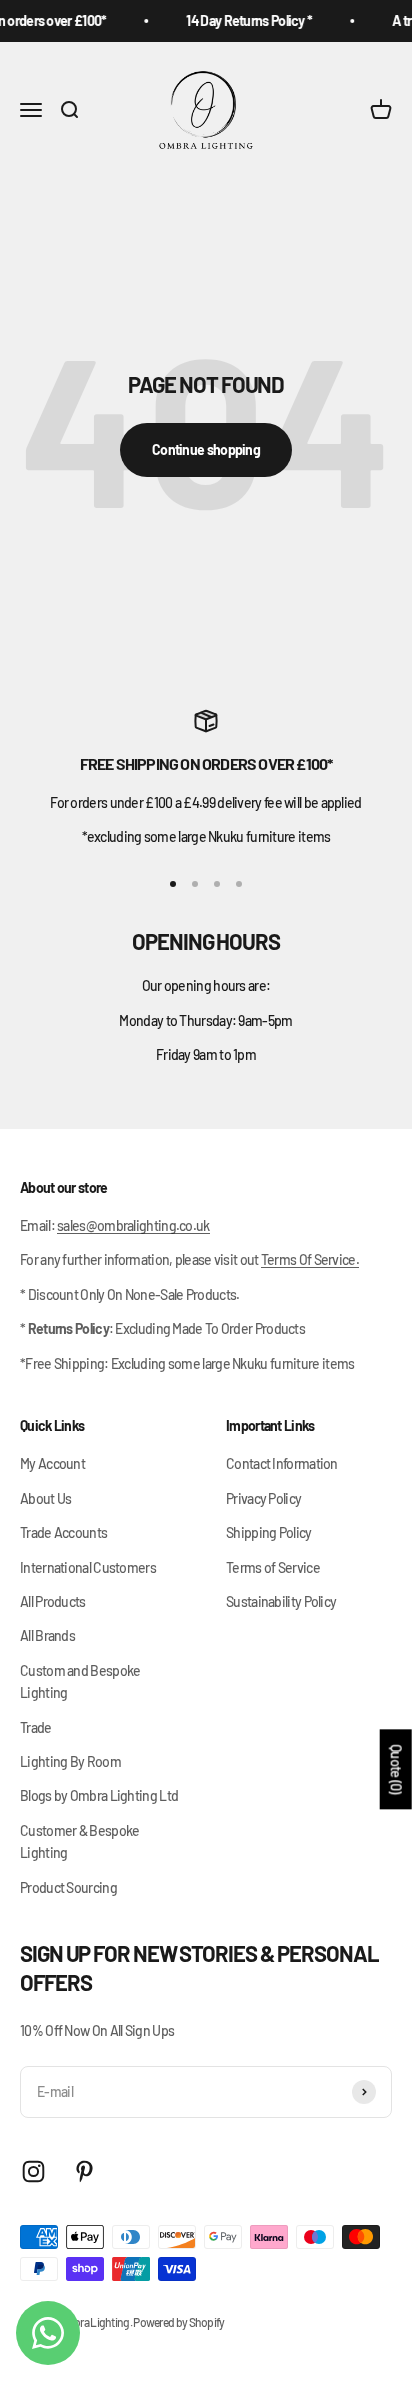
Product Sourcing (68, 1887)
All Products (53, 1601)
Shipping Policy (269, 1532)
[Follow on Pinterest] (84, 2171)
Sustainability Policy (281, 1601)
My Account (52, 1463)
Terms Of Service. (310, 1259)
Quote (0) (396, 1770)
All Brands (47, 1635)
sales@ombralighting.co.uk (133, 1225)
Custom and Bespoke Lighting (80, 1681)
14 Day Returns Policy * (244, 20)
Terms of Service (273, 1567)
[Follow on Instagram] (33, 2171)
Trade (36, 1727)
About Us (45, 1498)
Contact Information (282, 1463)
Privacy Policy (263, 1498)
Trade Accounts (63, 1532)
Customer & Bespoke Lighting (79, 1841)
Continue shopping (206, 449)
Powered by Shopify (178, 2322)
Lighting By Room (70, 1761)
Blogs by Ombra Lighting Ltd (99, 1795)
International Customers (88, 1567)
